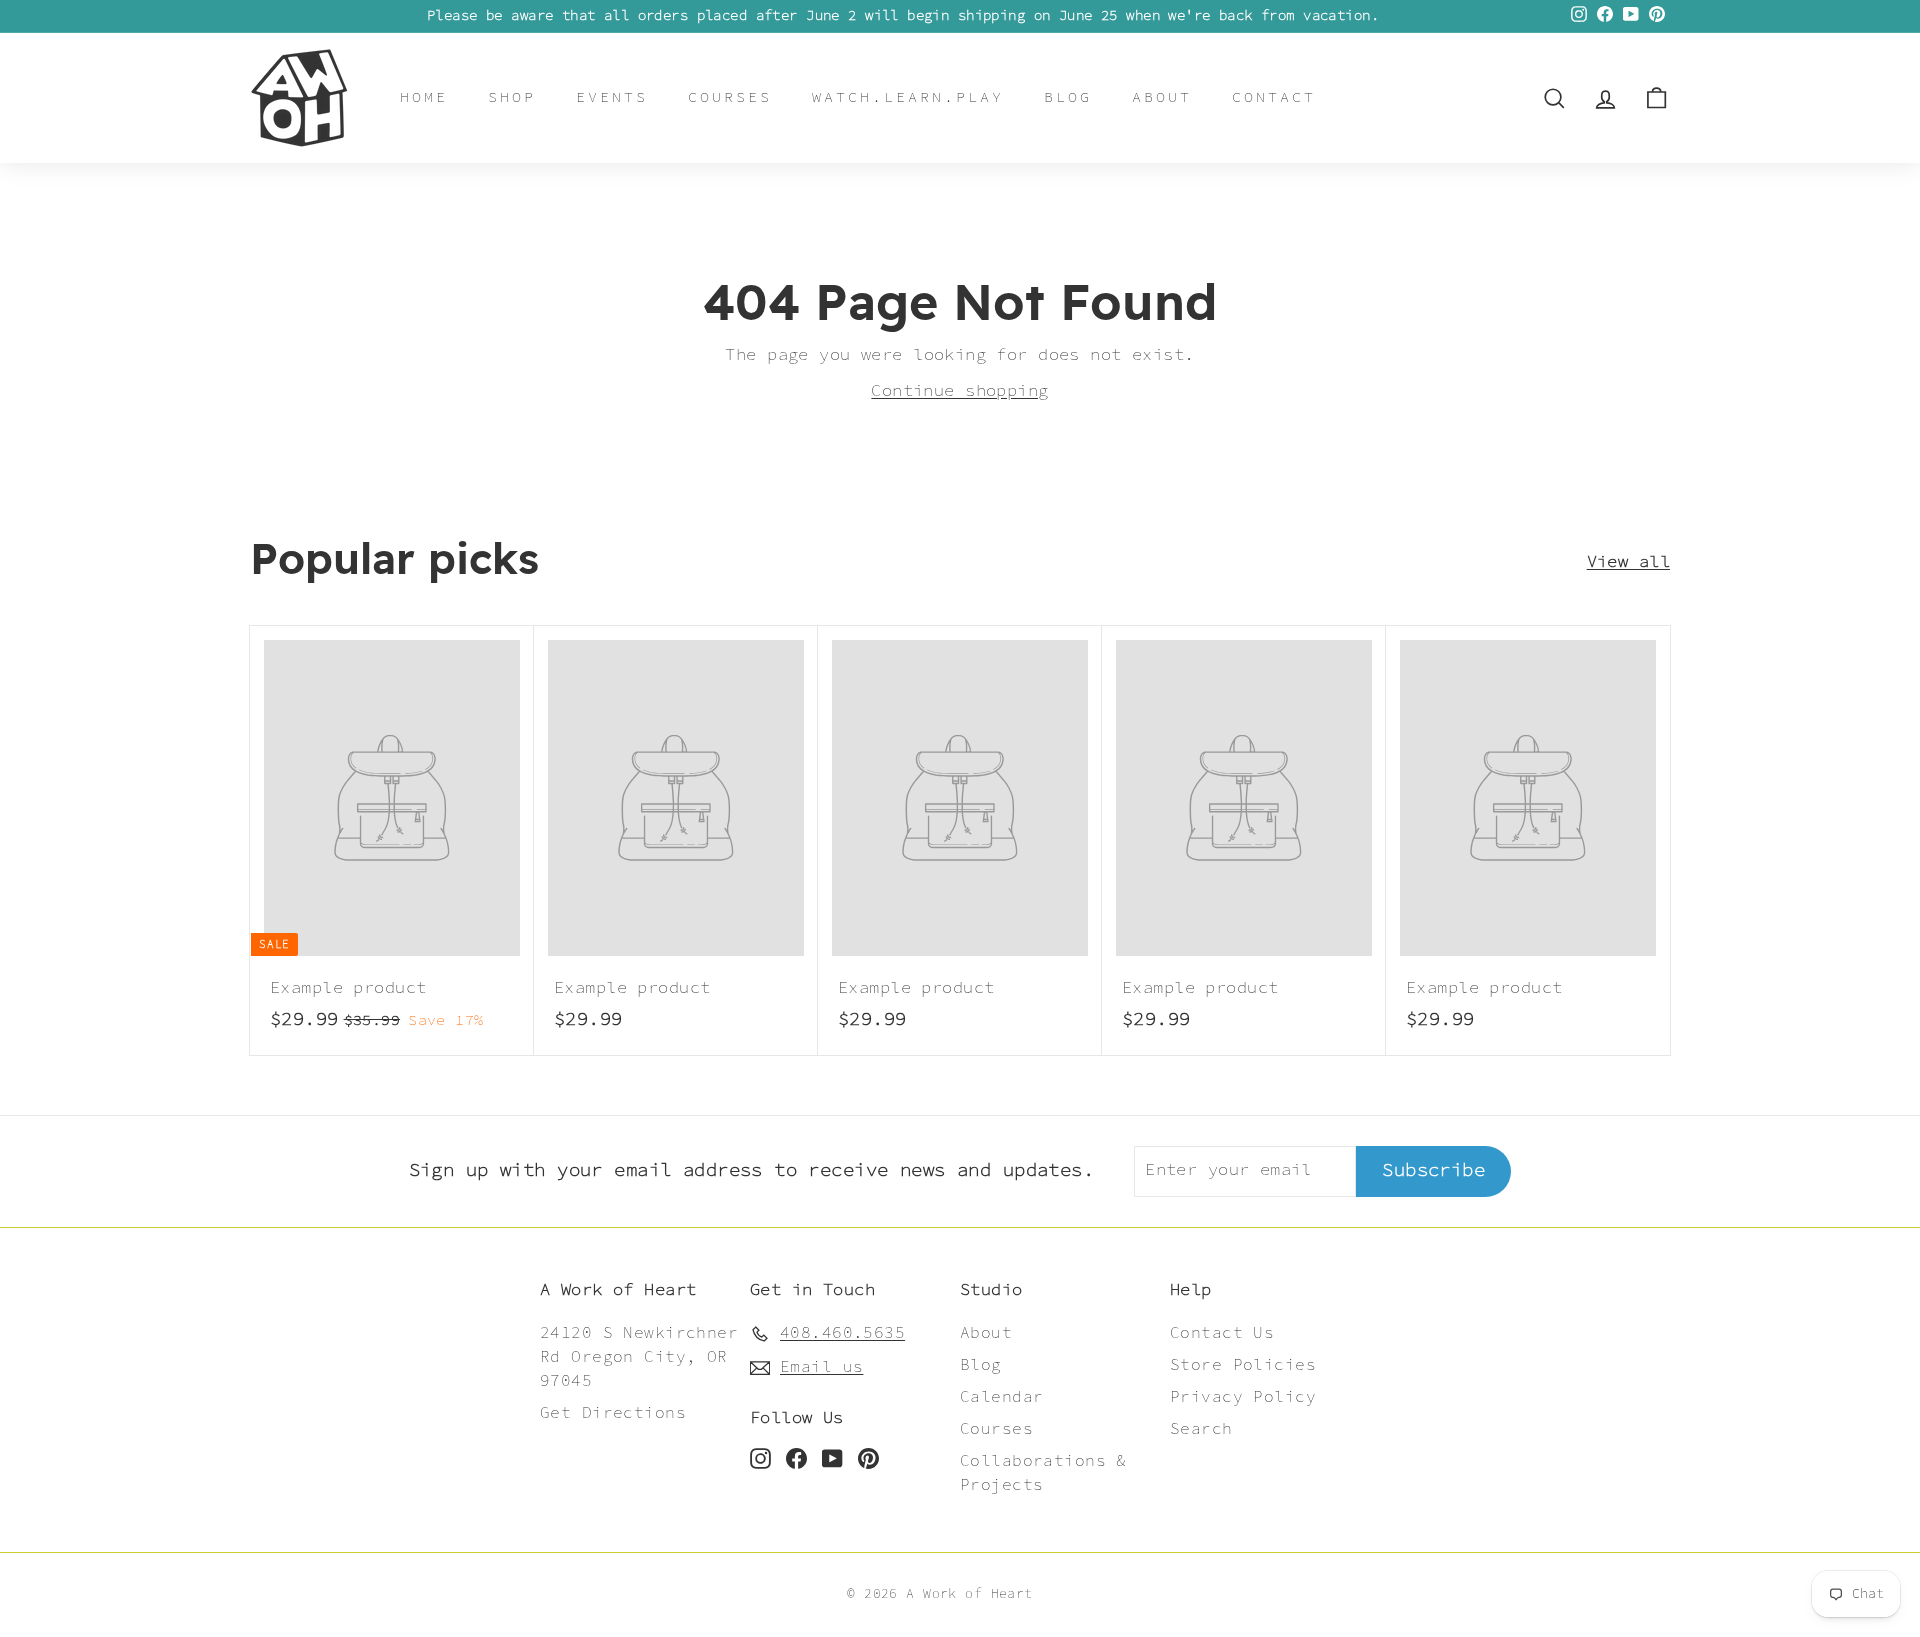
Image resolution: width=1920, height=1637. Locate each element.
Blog (1068, 97)
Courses (730, 97)
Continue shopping (959, 391)
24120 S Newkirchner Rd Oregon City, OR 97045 (639, 1357)
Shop (512, 97)
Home (424, 97)
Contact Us (1222, 1333)
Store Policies (1243, 1365)
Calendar (1001, 1397)
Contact (1274, 97)
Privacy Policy (1243, 1397)
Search (1201, 1429)
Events (612, 97)
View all (1628, 562)
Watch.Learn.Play (908, 97)
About (1162, 97)
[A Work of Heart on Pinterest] (868, 1459)
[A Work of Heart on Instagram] (760, 1459)
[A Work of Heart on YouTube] (832, 1459)
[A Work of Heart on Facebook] (796, 1459)
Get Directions (613, 1413)
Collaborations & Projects (1043, 1473)
